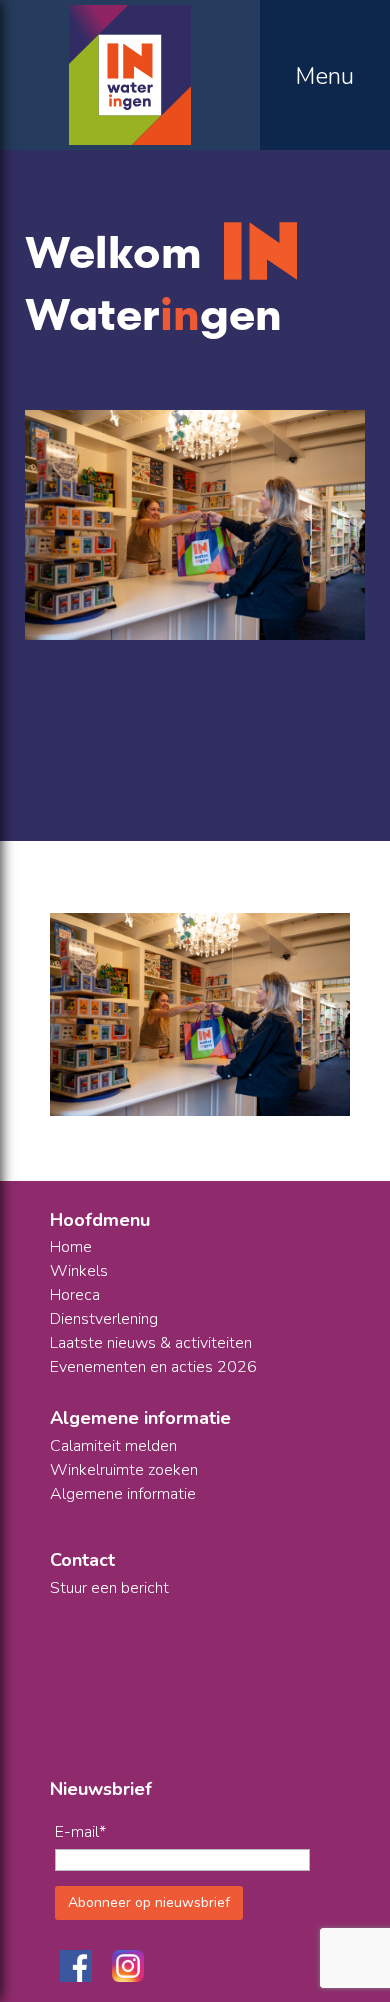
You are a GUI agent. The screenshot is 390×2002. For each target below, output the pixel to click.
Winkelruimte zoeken (124, 1470)
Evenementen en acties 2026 (153, 1367)
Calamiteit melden (113, 1446)
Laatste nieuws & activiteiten (151, 1343)
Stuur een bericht (109, 1588)
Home (71, 1247)
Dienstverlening (104, 1319)
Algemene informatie (123, 1494)
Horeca (75, 1295)
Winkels (79, 1271)
